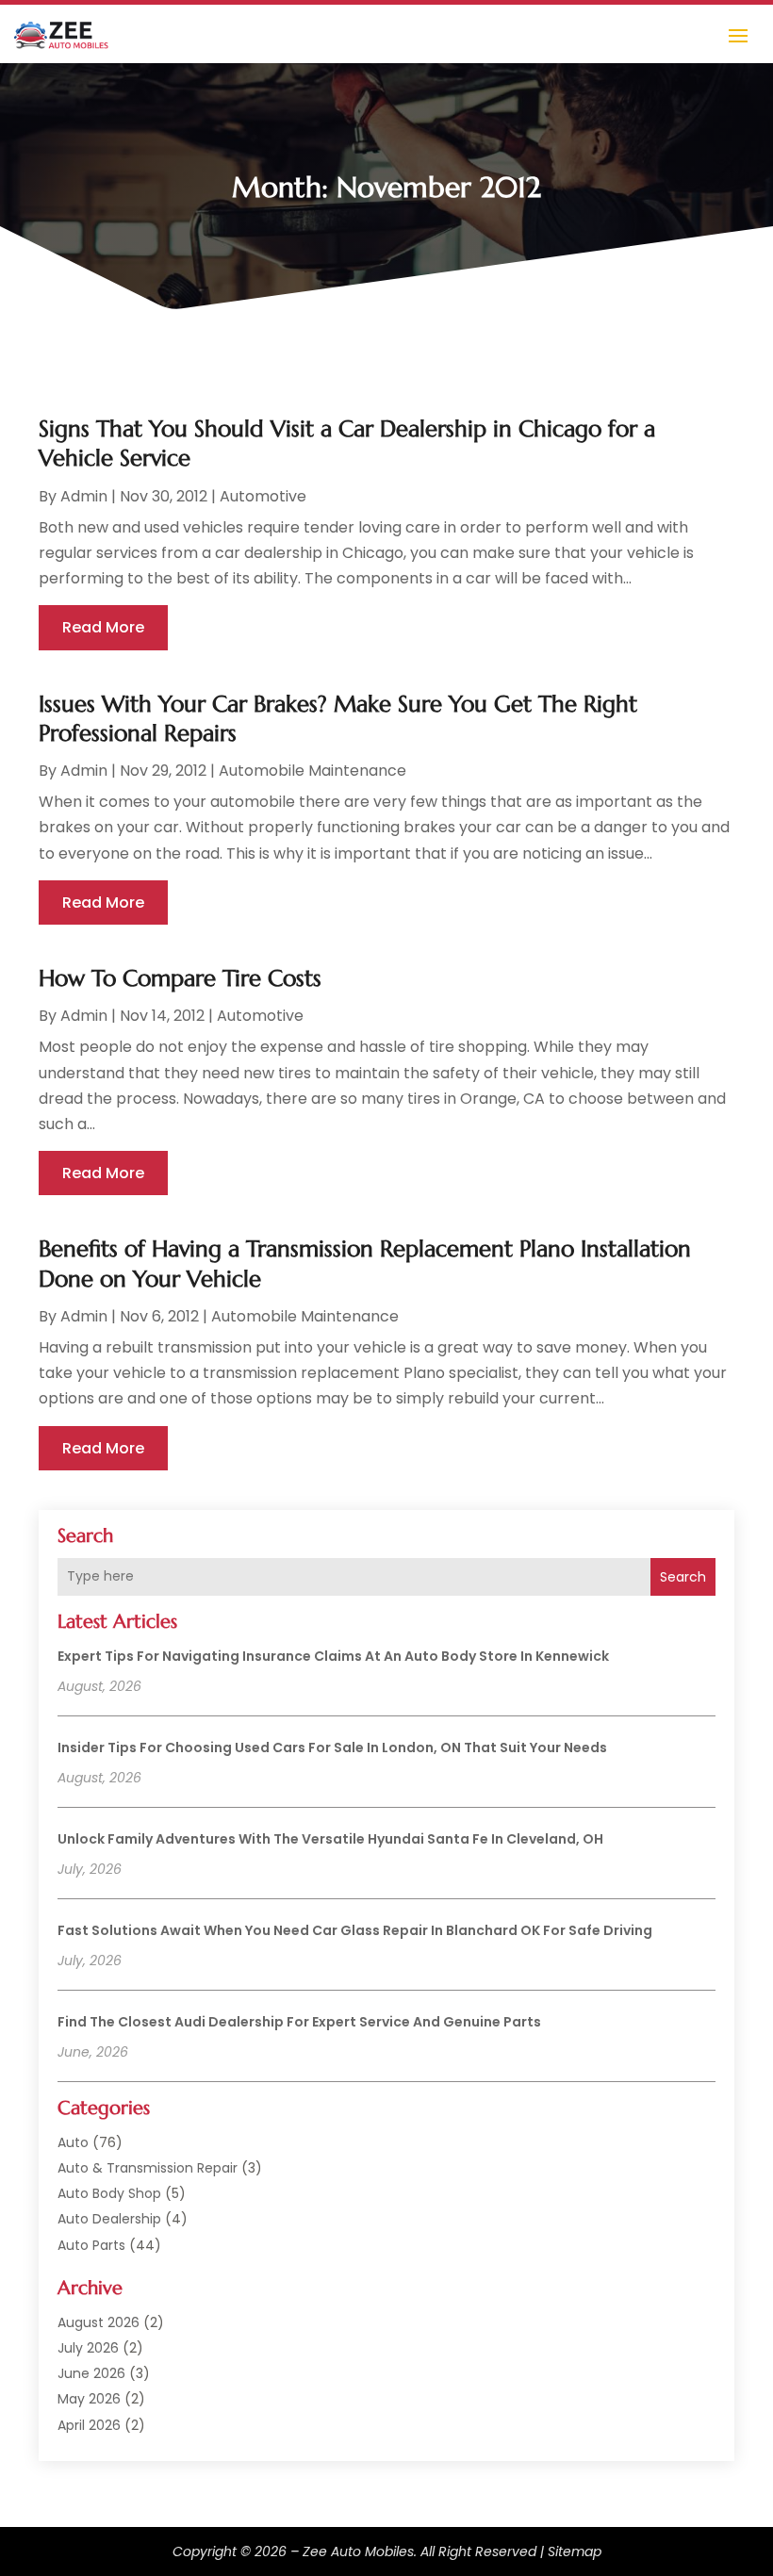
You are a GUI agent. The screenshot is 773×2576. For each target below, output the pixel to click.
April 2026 (89, 2425)
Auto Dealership (109, 2219)
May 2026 (89, 2399)
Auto (73, 2142)
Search (683, 1577)
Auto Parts (91, 2245)
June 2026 (91, 2373)
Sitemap (575, 2551)
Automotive (263, 496)
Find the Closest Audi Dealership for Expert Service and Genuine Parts (299, 2022)
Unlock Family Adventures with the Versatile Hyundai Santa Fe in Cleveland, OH (330, 1839)
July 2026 (88, 2348)
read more (103, 627)
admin (84, 496)
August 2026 (99, 2322)
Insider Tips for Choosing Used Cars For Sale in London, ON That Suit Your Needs (332, 1747)
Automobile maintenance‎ (312, 771)
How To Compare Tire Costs (180, 978)
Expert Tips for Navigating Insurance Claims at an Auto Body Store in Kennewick (333, 1656)
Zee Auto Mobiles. (360, 2551)
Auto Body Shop (109, 2193)
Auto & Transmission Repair (148, 2168)
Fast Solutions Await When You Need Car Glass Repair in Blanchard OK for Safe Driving (355, 1930)
